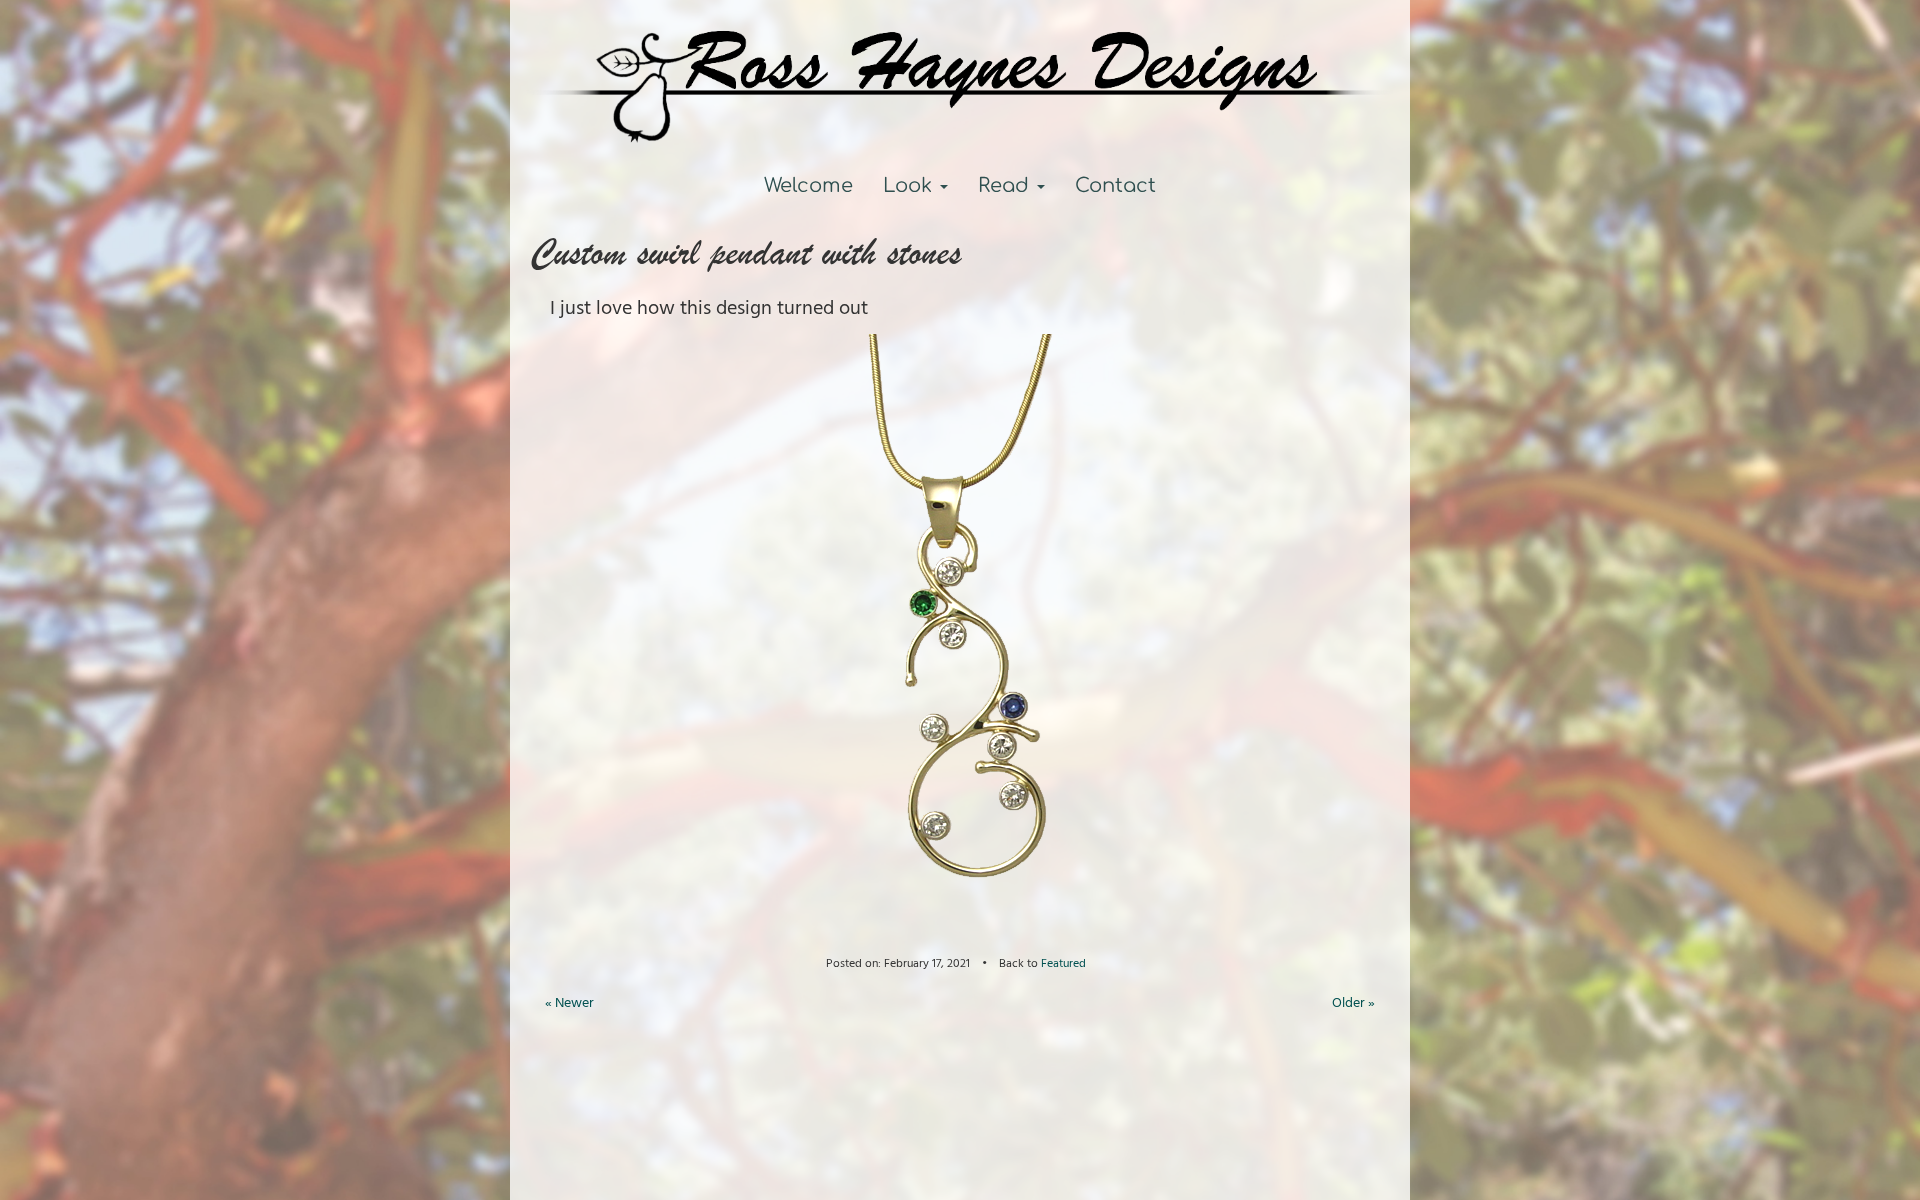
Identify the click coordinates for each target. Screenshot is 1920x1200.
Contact (1115, 186)
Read (1006, 186)
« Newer (569, 1003)
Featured (1068, 963)
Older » (1353, 1003)
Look (910, 186)
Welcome (808, 186)
